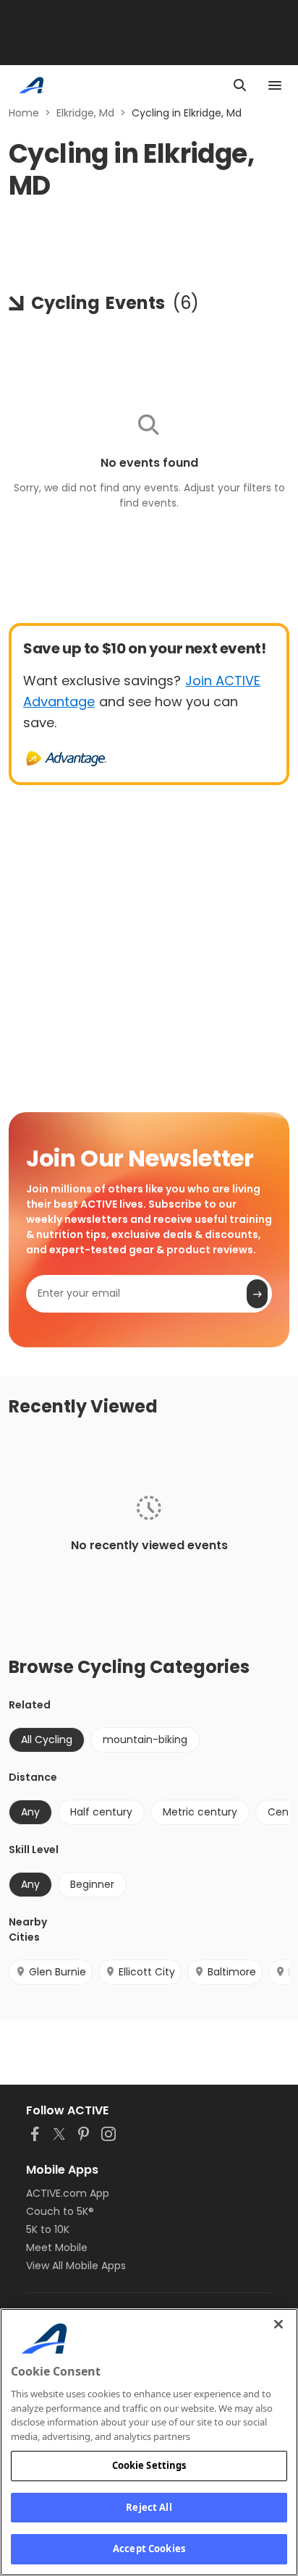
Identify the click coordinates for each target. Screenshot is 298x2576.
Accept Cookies (149, 2549)
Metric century (200, 1812)
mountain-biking (145, 1740)
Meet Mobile (57, 2247)
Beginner (92, 1884)
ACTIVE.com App (68, 2193)
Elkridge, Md (85, 113)
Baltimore (232, 1972)
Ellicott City (147, 1972)
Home (24, 113)
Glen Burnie (58, 1972)
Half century (101, 1812)
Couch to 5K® (60, 2211)
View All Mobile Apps (76, 2266)
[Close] (278, 2324)
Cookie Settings (149, 2465)
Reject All (149, 2507)
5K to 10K (48, 2229)
